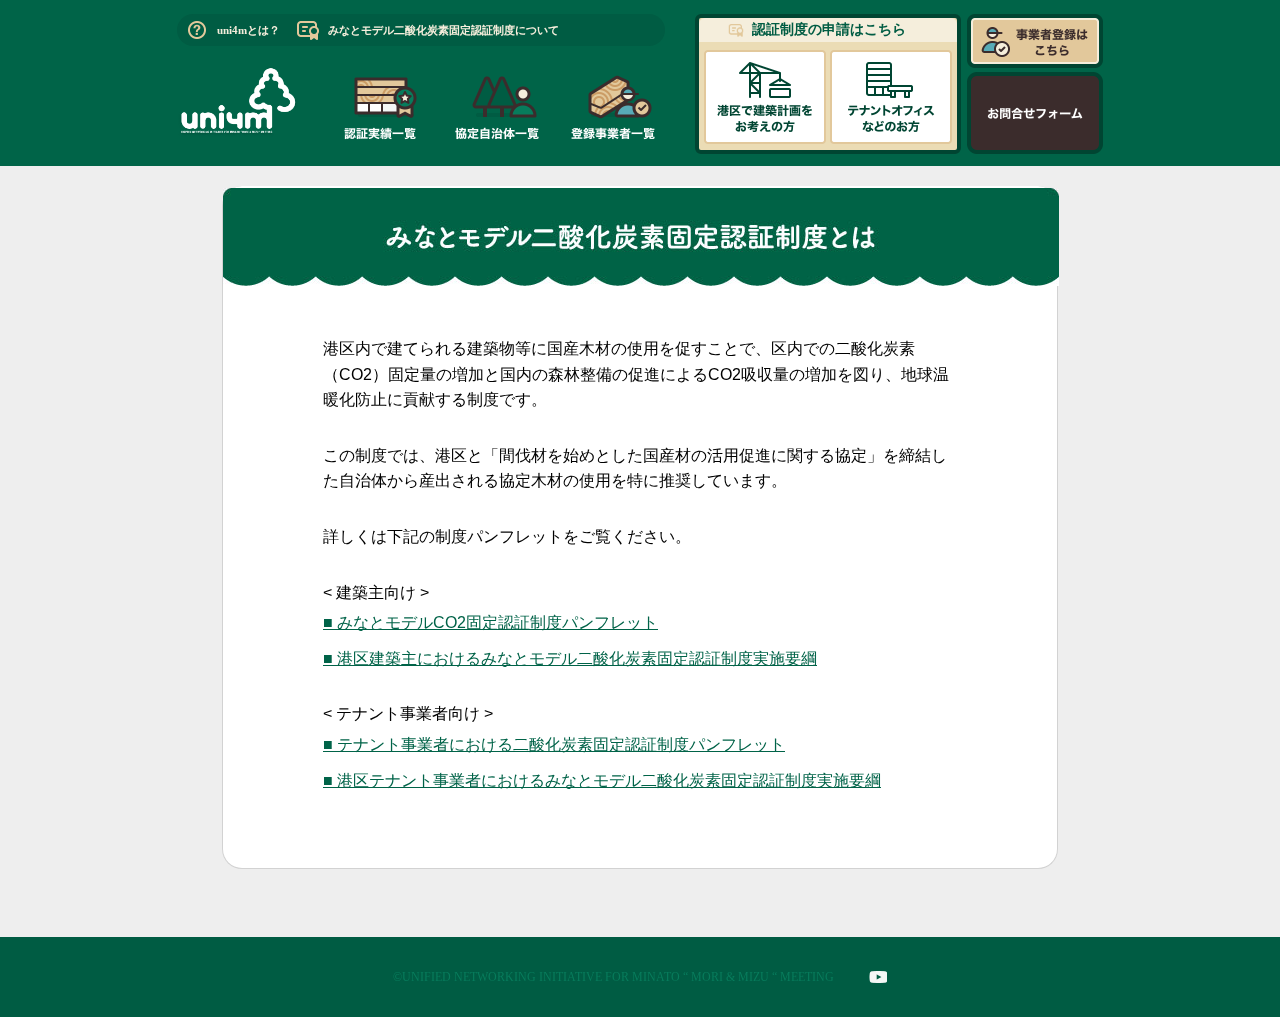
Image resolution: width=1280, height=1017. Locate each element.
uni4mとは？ (248, 30)
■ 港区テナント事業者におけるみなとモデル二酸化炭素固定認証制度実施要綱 (602, 780)
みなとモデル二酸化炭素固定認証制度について (443, 30)
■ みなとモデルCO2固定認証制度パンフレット (490, 622)
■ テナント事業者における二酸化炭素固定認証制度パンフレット (554, 744)
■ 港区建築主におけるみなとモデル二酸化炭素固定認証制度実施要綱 (570, 658)
